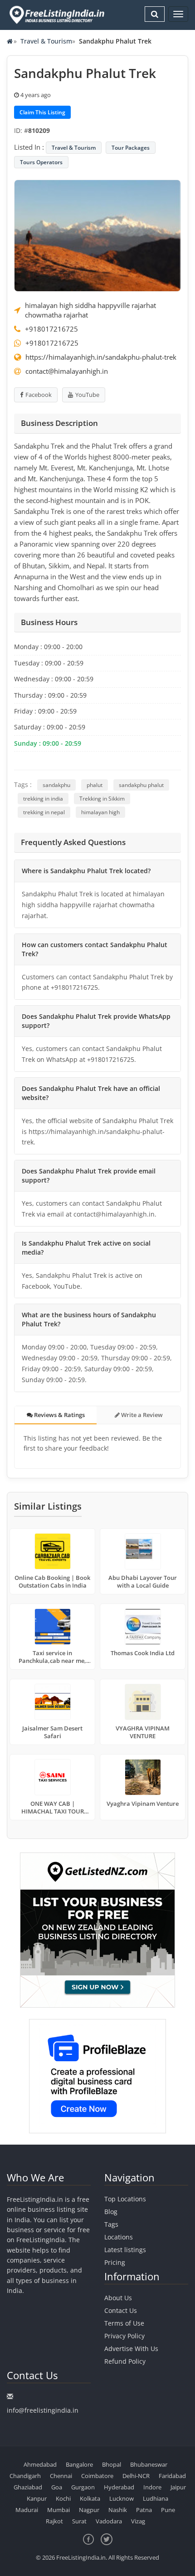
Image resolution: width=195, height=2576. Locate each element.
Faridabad (172, 2476)
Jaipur (178, 2487)
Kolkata (90, 2498)
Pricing (115, 2262)
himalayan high (100, 812)
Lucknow (122, 2498)
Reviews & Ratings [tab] (59, 1415)
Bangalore (79, 2464)
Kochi (63, 2498)
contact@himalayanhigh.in (67, 371)
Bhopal (112, 2464)
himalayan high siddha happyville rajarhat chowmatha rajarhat (90, 310)
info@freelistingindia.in (43, 2410)
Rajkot (54, 2521)
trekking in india (43, 799)
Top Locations (125, 2199)
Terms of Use (124, 2323)
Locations (119, 2237)
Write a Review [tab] (141, 1415)
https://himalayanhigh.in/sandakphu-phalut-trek (101, 357)
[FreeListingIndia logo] (58, 15)
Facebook (39, 395)
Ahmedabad (40, 2464)
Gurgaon (83, 2487)
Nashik (118, 2510)
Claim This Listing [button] (42, 112)
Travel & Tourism (46, 41)
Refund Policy (125, 2361)
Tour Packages (131, 148)
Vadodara (109, 2521)
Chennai (61, 2476)
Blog (111, 2212)
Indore (152, 2487)
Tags (111, 2224)
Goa (57, 2487)
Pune (168, 2510)
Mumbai (58, 2510)
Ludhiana (156, 2498)
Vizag (138, 2521)
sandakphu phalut (141, 785)
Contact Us (121, 2310)
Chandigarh (25, 2476)
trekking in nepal (44, 812)
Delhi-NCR (136, 2476)
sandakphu (56, 785)
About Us (118, 2298)
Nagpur (89, 2510)
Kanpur (37, 2498)
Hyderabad (119, 2487)
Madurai (27, 2510)
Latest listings (125, 2250)
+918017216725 (51, 329)
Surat (79, 2521)
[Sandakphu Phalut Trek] (97, 235)
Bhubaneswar (149, 2464)
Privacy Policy (124, 2336)
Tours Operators (41, 162)
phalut (95, 785)
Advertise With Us (131, 2349)
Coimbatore (97, 2476)
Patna (144, 2510)
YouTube (87, 395)
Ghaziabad (28, 2487)
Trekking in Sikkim (102, 799)
